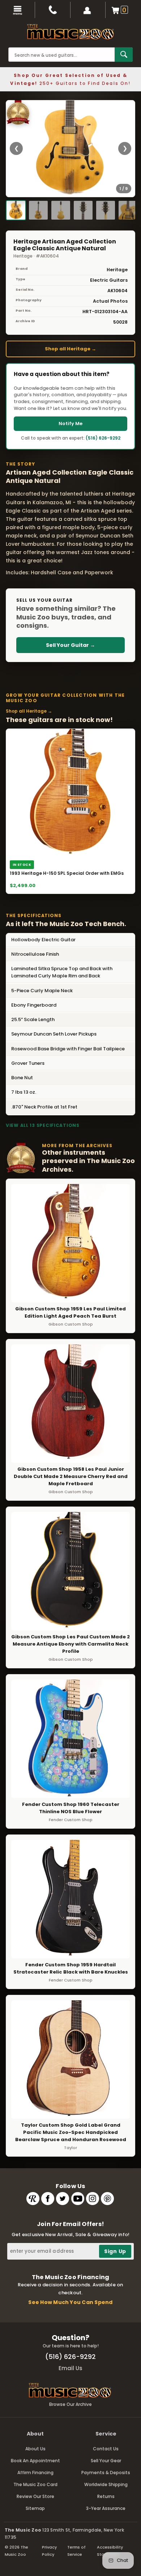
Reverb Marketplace (33, 2199)
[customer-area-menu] (88, 10)
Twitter (63, 2199)
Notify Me (70, 423)
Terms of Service (76, 2551)
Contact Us (106, 2449)
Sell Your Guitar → (70, 645)
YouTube (78, 2199)
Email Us (70, 2368)
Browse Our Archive (70, 2404)
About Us (35, 2449)
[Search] (124, 55)
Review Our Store (35, 2496)
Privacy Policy (49, 2551)
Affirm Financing (35, 2473)
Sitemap (35, 2508)
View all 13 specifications (43, 1125)
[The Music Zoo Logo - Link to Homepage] (70, 32)
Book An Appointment (35, 2461)
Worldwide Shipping (106, 2484)
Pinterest (107, 2199)
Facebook (48, 2199)
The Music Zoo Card (35, 2484)
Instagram (93, 2199)
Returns (106, 2496)
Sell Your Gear (106, 2461)
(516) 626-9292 (103, 438)
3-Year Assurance (106, 2508)
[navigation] (18, 10)
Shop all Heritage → (70, 349)
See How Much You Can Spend (70, 2302)
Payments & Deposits (106, 2473)
